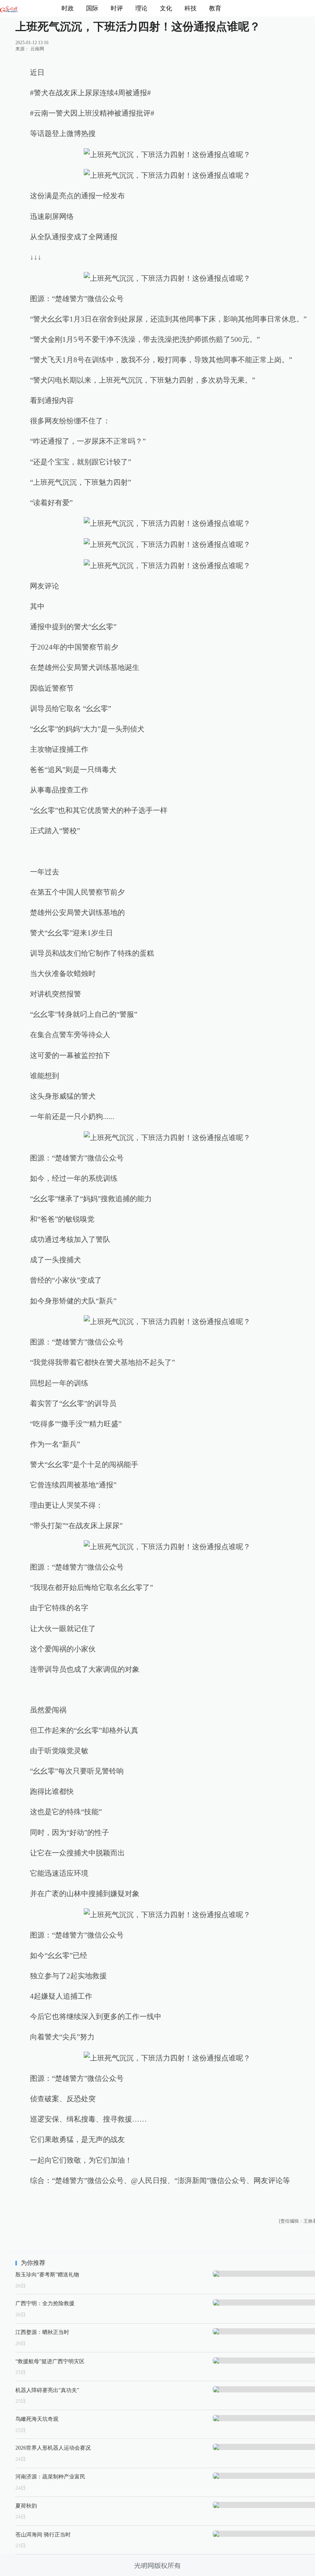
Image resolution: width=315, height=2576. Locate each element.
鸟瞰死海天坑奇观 (37, 2419)
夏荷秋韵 (26, 2506)
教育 (215, 8)
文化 (166, 8)
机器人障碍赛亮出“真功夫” (47, 2390)
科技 (191, 8)
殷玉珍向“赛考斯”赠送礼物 (47, 2274)
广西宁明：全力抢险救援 (45, 2303)
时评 (117, 8)
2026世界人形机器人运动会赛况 (53, 2448)
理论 (141, 8)
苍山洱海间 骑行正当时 (43, 2535)
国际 (92, 8)
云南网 (37, 49)
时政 (68, 8)
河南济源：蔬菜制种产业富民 (50, 2477)
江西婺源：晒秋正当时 (42, 2332)
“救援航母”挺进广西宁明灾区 (50, 2361)
